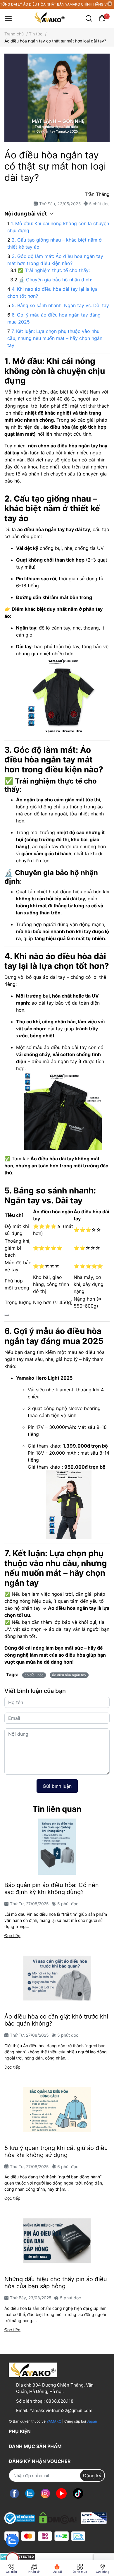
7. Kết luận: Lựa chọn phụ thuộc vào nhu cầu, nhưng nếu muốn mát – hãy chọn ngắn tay (55, 338)
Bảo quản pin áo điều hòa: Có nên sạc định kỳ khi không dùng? (52, 1889)
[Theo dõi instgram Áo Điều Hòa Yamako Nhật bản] (45, 2493)
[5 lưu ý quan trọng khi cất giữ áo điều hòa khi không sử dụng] (57, 2110)
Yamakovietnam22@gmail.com (61, 2410)
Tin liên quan (57, 1809)
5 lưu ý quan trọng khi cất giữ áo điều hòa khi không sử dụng (56, 2151)
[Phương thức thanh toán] (45, 2536)
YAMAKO (54, 2421)
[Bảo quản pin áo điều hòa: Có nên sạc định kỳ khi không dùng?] (57, 1847)
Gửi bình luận (57, 1786)
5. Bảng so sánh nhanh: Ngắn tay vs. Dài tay (60, 305)
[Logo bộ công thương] (56, 2517)
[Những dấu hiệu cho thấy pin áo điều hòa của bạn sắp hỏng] (57, 2241)
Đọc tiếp (12, 1936)
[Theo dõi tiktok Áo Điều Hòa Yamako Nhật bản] (78, 2493)
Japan (92, 2421)
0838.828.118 (60, 2401)
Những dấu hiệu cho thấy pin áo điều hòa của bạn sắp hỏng (56, 2283)
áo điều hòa (34, 1675)
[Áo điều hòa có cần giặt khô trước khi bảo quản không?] (57, 1978)
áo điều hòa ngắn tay (69, 1675)
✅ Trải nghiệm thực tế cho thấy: (54, 270)
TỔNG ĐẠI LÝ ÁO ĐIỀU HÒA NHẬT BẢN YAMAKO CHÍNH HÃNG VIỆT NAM (53, 4)
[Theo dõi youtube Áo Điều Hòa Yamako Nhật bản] (61, 2493)
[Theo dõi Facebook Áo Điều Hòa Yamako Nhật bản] (14, 2493)
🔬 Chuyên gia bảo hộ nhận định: (55, 280)
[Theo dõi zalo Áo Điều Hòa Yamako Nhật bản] (30, 2493)
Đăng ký (92, 2476)
